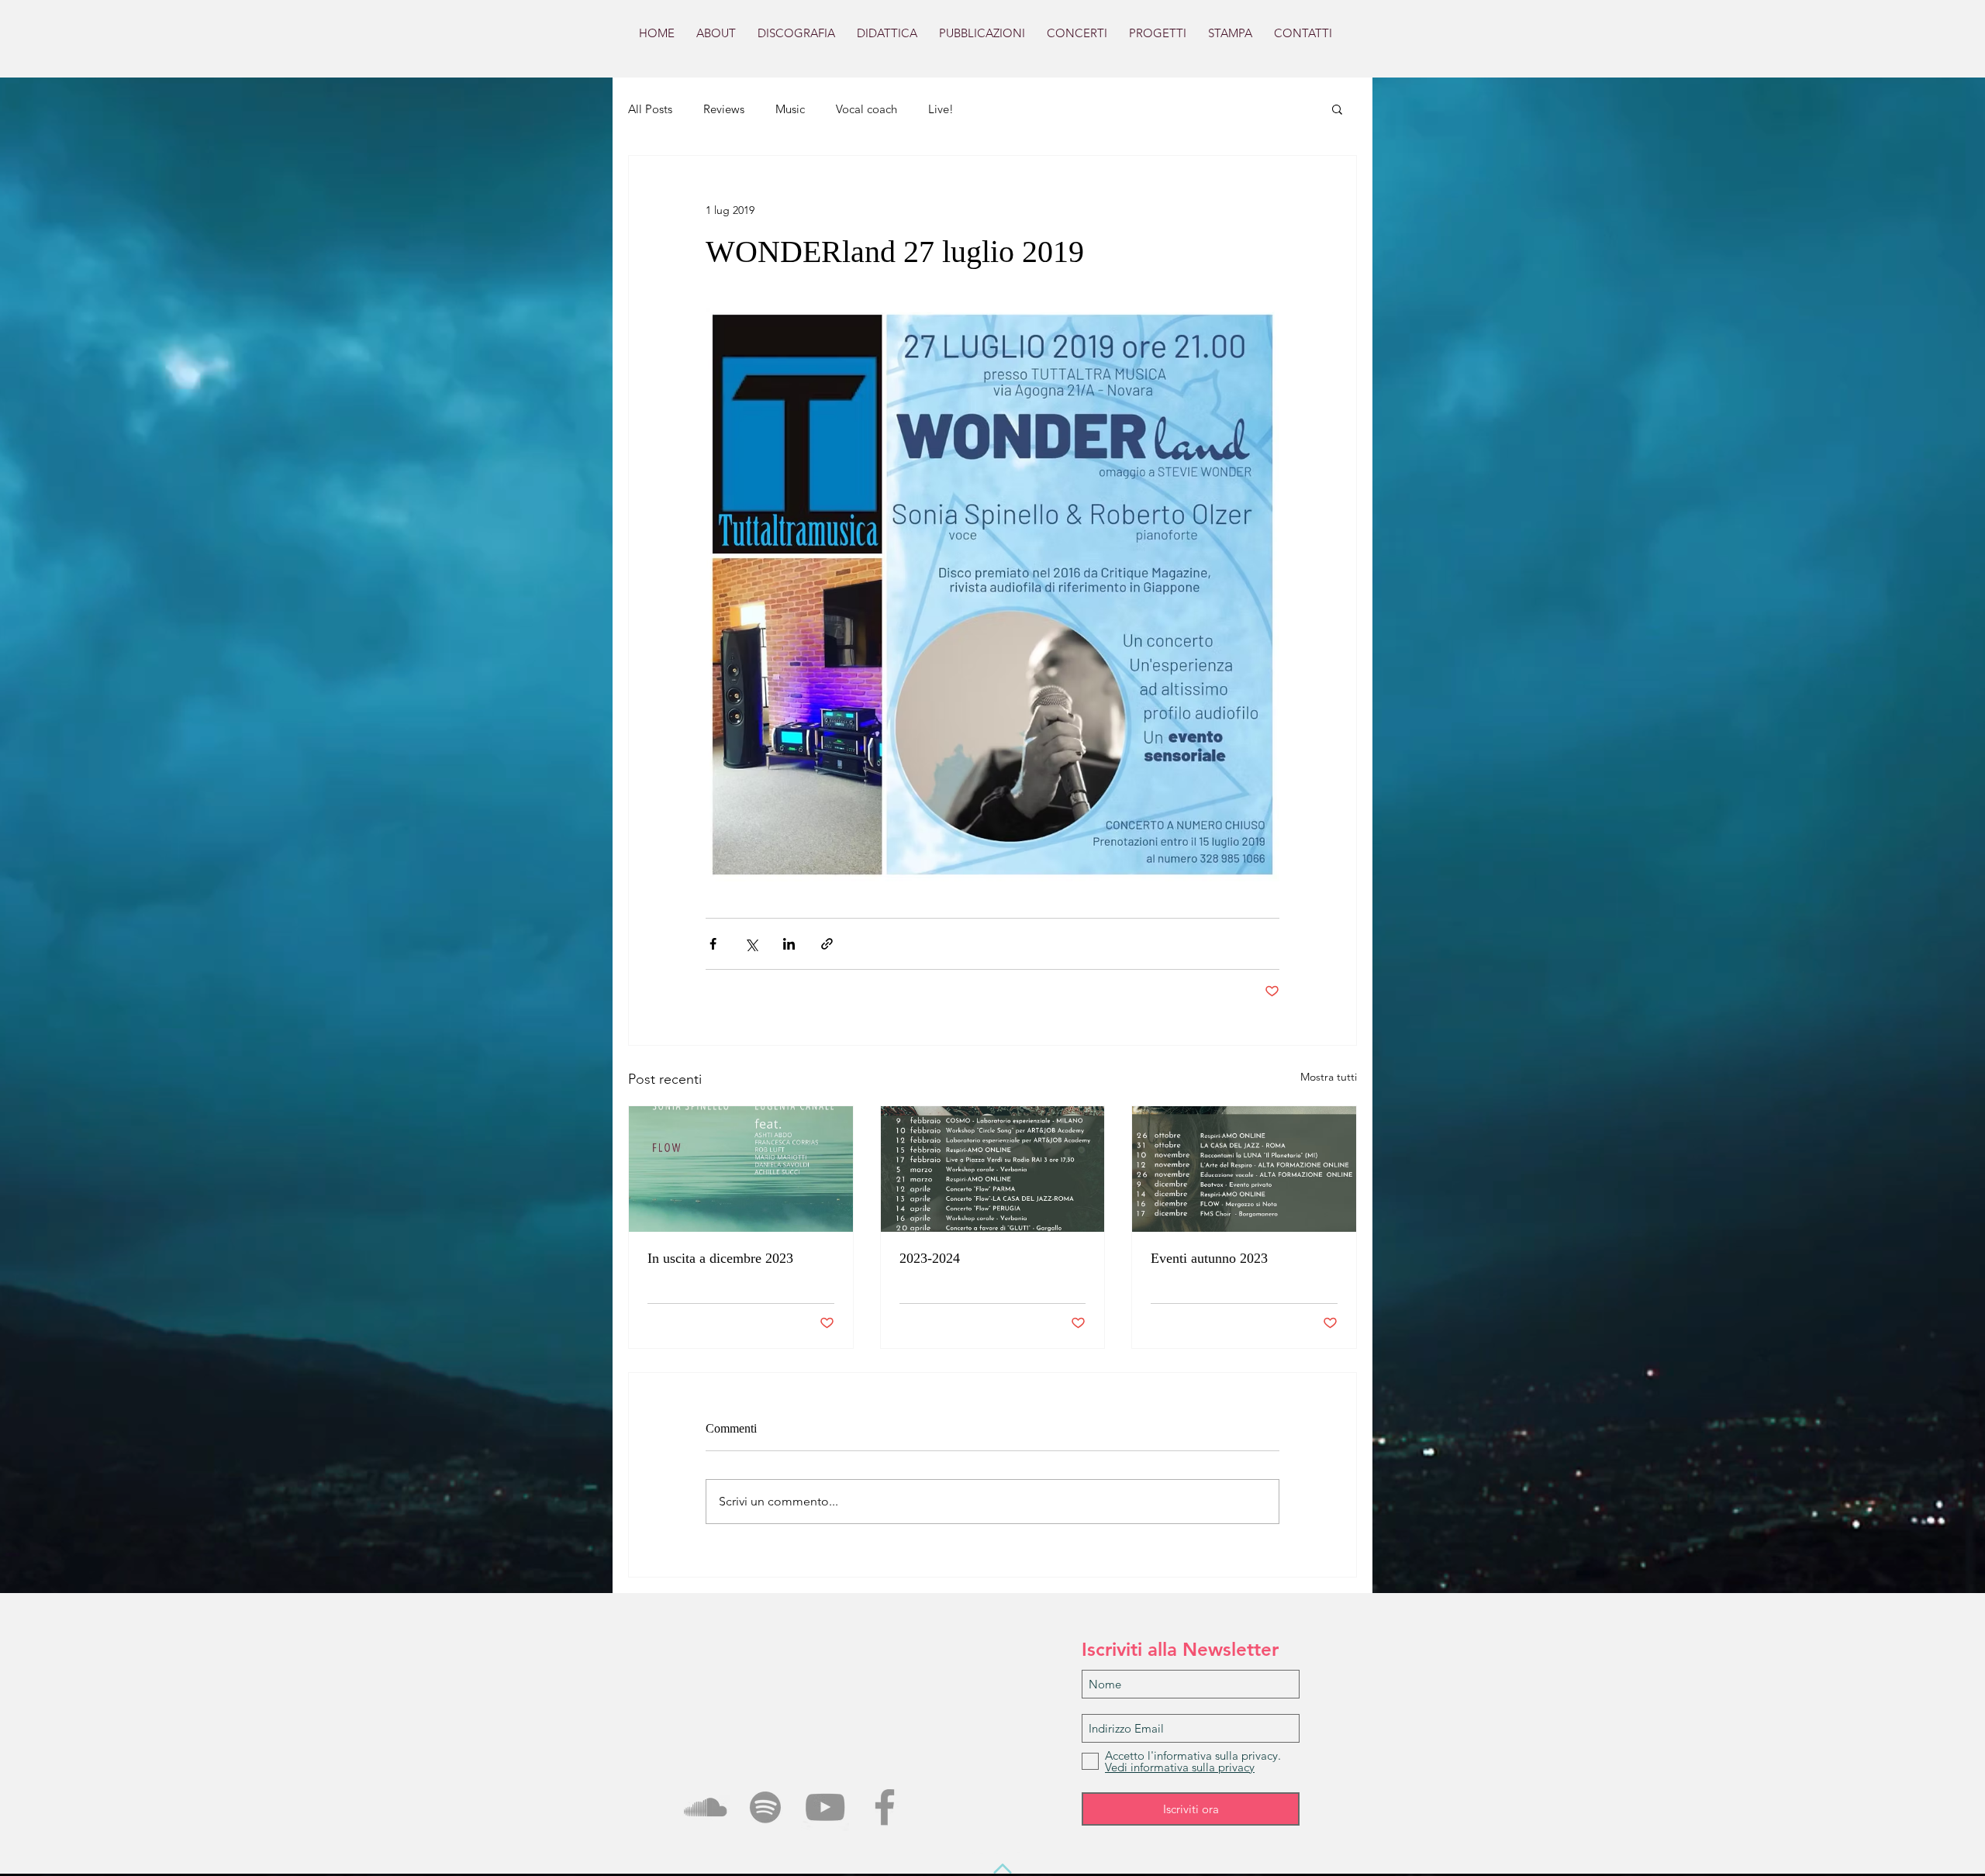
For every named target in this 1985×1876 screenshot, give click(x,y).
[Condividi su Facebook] (713, 944)
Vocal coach (866, 109)
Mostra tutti (1329, 1077)
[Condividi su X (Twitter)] (751, 944)
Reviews (724, 109)
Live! (941, 109)
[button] (1337, 109)
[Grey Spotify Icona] (765, 1807)
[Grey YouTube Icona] (825, 1807)
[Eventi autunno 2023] (1244, 1169)
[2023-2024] (993, 1169)
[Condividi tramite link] (827, 944)
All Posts (650, 109)
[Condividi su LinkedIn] (789, 944)
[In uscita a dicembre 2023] (741, 1169)
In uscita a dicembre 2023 (720, 1258)
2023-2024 (930, 1258)
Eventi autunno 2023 (1209, 1258)
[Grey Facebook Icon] (885, 1807)
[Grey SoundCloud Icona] (706, 1807)
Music (790, 109)
